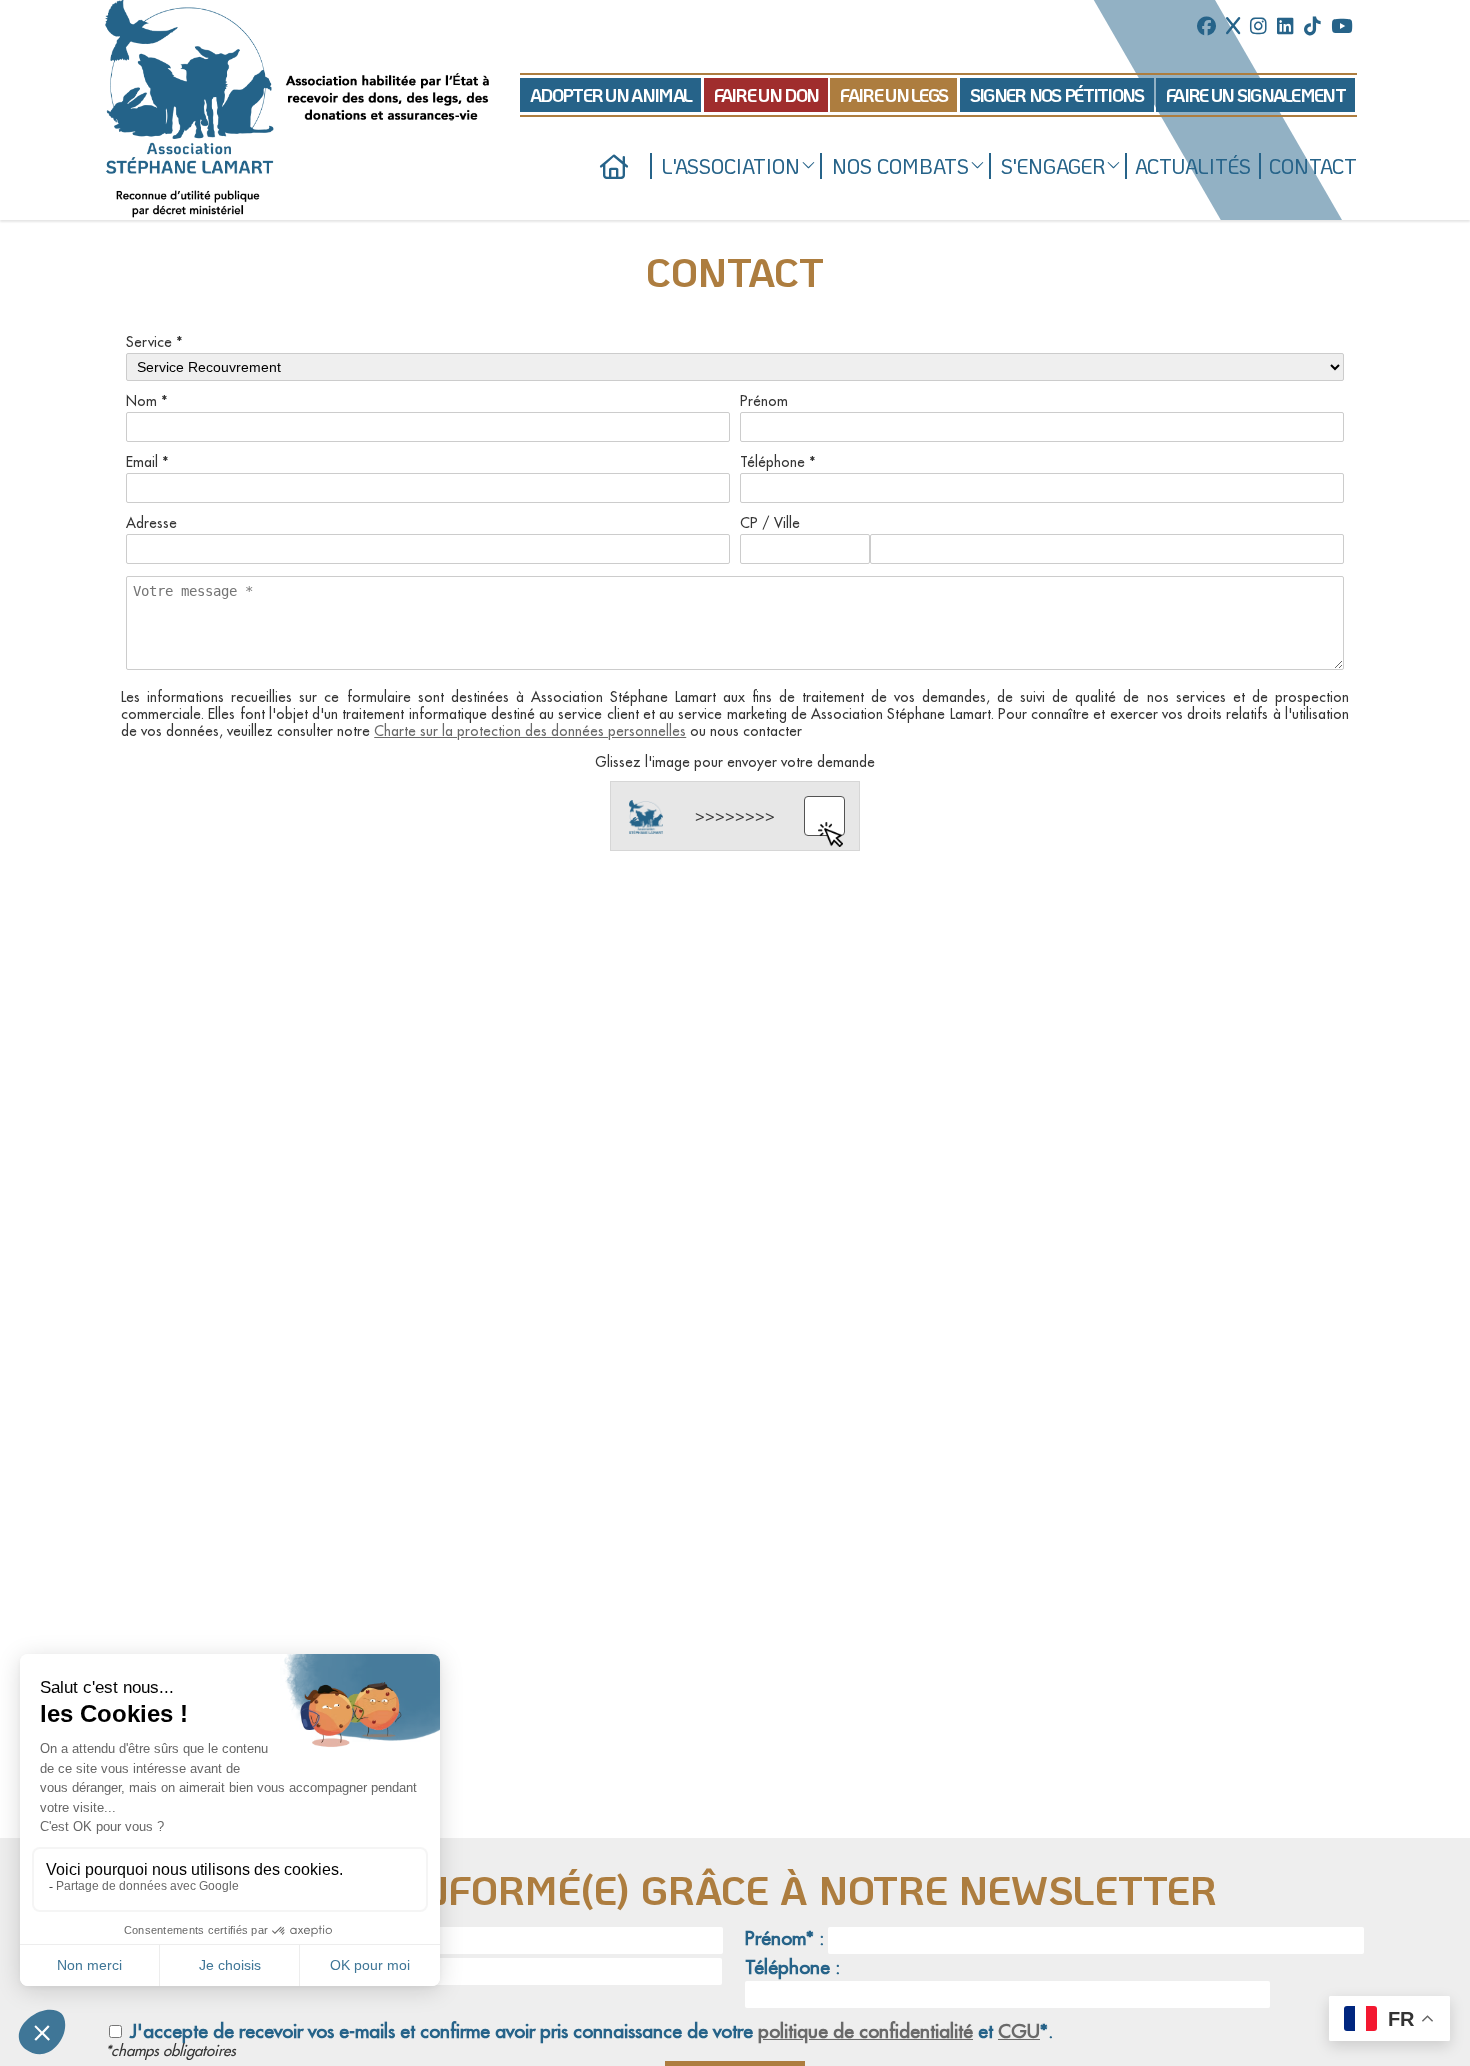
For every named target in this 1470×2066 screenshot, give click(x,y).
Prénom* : (784, 1938)
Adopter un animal (610, 95)
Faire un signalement (1255, 95)
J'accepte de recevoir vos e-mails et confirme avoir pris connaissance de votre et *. (589, 2031)
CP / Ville (770, 523)
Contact (1313, 166)
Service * (154, 342)
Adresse (151, 523)
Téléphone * (778, 462)
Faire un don (766, 95)
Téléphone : (792, 1967)
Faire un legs (893, 95)
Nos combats (900, 166)
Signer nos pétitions (1057, 95)
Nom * (147, 401)
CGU (1019, 2031)
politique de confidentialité (865, 2031)
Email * (147, 462)
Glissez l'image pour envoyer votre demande (735, 762)
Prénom (764, 401)
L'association (731, 166)
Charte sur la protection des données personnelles (530, 731)
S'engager (1053, 166)
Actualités (1193, 166)
